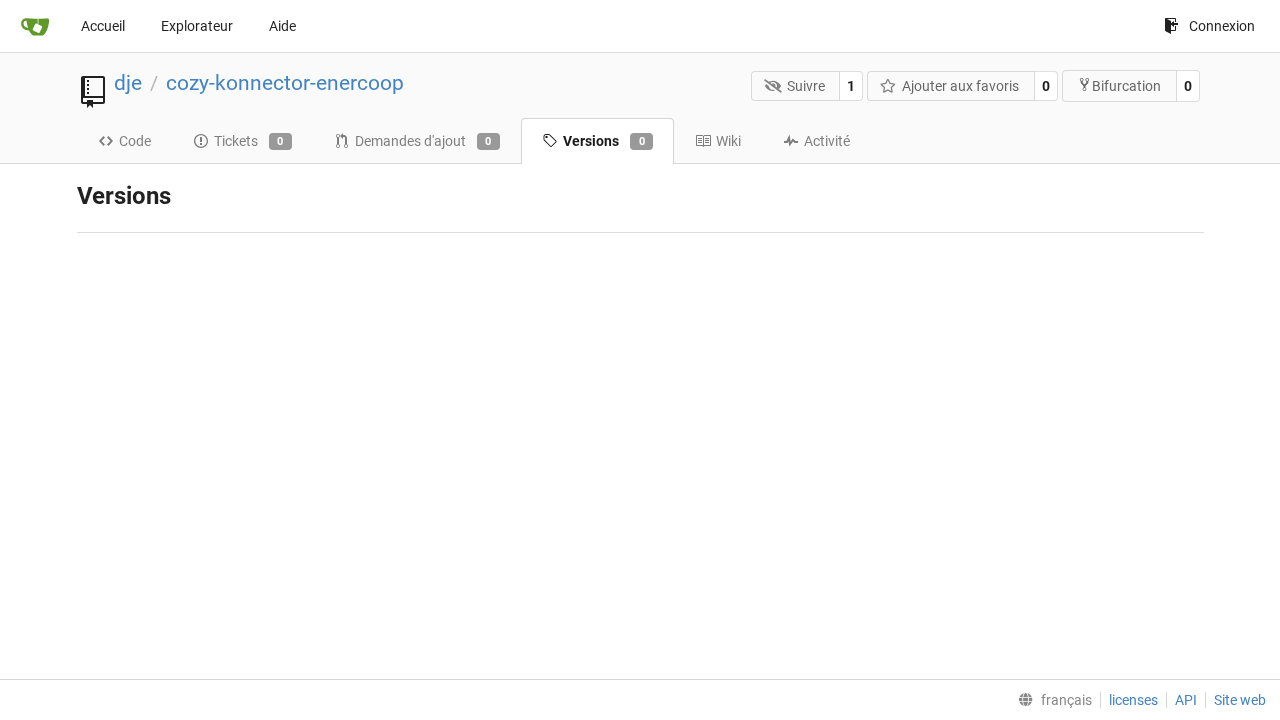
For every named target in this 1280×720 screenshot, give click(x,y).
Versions (604, 141)
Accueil (103, 26)
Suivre (806, 86)
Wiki (728, 141)
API (1186, 700)
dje (128, 83)
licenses (1133, 700)
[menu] (1051, 700)
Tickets (249, 141)
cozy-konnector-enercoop (285, 83)
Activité (827, 141)
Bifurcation (1126, 86)
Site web (1240, 700)
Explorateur (197, 26)
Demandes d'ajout (423, 141)
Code (135, 141)
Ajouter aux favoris (960, 86)
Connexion (1222, 26)
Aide (282, 26)
